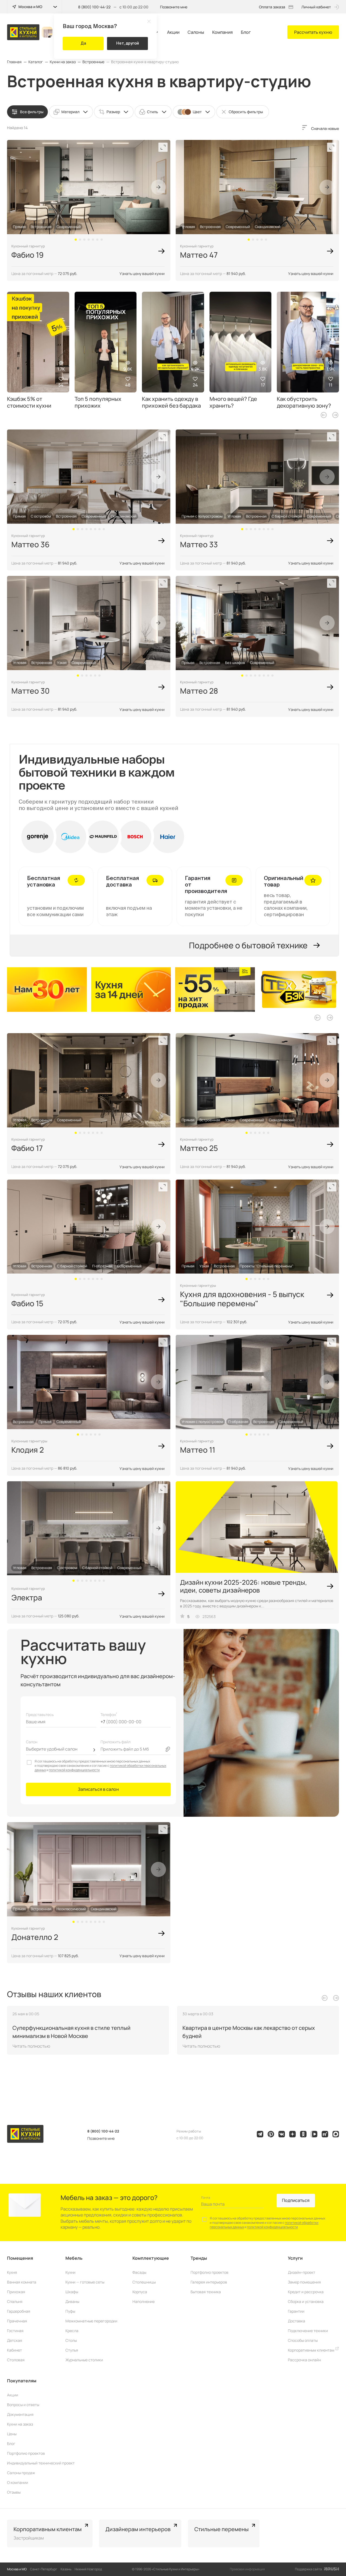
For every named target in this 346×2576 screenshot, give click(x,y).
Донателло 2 (35, 1937)
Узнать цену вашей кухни (142, 273)
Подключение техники (308, 2331)
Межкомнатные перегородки (91, 2321)
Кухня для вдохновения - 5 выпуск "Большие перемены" (242, 1299)
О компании (18, 2482)
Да (83, 43)
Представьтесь (40, 1714)
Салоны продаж (21, 2473)
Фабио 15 (27, 1303)
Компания (222, 32)
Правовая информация (247, 2569)
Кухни (70, 2272)
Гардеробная (19, 2311)
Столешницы (144, 2282)
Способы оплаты (303, 2340)
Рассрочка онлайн (304, 2360)
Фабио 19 (27, 255)
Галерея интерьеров (209, 2282)
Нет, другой (128, 43)
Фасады (139, 2272)
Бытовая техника (206, 2292)
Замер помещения (304, 2282)
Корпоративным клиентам (312, 2350)
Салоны (196, 32)
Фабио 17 (27, 1148)
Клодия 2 (28, 1450)
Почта (206, 2197)
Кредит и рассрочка (306, 2292)
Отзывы (14, 2492)
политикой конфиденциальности (74, 1770)
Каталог (36, 62)
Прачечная (17, 2321)
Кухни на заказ (63, 62)
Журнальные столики (84, 2360)
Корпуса (140, 2292)
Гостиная (15, 2331)
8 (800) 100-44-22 (94, 7)
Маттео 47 (199, 255)
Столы (71, 2340)
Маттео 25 (199, 1148)
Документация (20, 2414)
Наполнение (144, 2301)
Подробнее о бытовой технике (248, 945)
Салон (32, 1742)
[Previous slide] (324, 415)
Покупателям (22, 2381)
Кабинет (14, 2350)
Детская (15, 2340)
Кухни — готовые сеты (85, 2282)
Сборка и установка (306, 2301)
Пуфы (70, 2311)
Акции (173, 32)
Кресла (72, 2331)
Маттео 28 (199, 691)
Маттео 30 (31, 691)
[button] (76, 240)
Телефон (109, 1714)
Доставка (297, 2321)
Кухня (12, 2272)
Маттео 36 (30, 544)
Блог (246, 32)
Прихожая (16, 2292)
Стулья (72, 2350)
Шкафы (72, 2292)
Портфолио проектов (209, 2272)
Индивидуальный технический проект (41, 2463)
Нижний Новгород (88, 2569)
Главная (14, 62)
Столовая (16, 2360)
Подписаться (296, 2200)
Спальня (15, 2301)
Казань (66, 2569)
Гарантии (296, 2311)
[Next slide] (158, 187)
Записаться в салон (98, 1789)
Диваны (72, 2301)
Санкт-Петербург (44, 2569)
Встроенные (93, 62)
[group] (49, 990)
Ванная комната (22, 2282)
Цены (12, 2434)
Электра (27, 1597)
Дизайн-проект (302, 2272)
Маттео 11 (198, 1450)
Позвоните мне (174, 7)
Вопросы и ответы (23, 2405)
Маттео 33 (199, 544)
